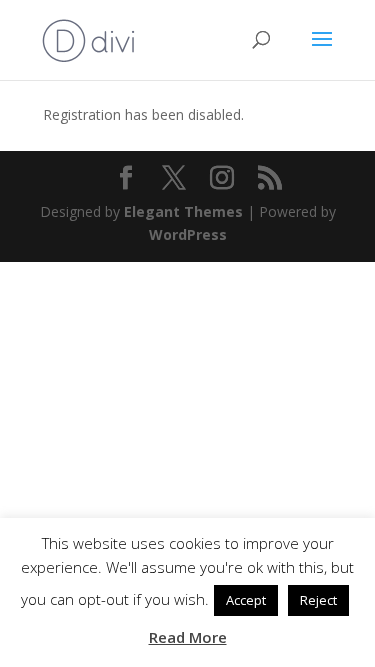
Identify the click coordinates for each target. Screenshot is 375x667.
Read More (188, 637)
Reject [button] (318, 600)
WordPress (188, 234)
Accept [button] (246, 600)
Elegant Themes (183, 211)
